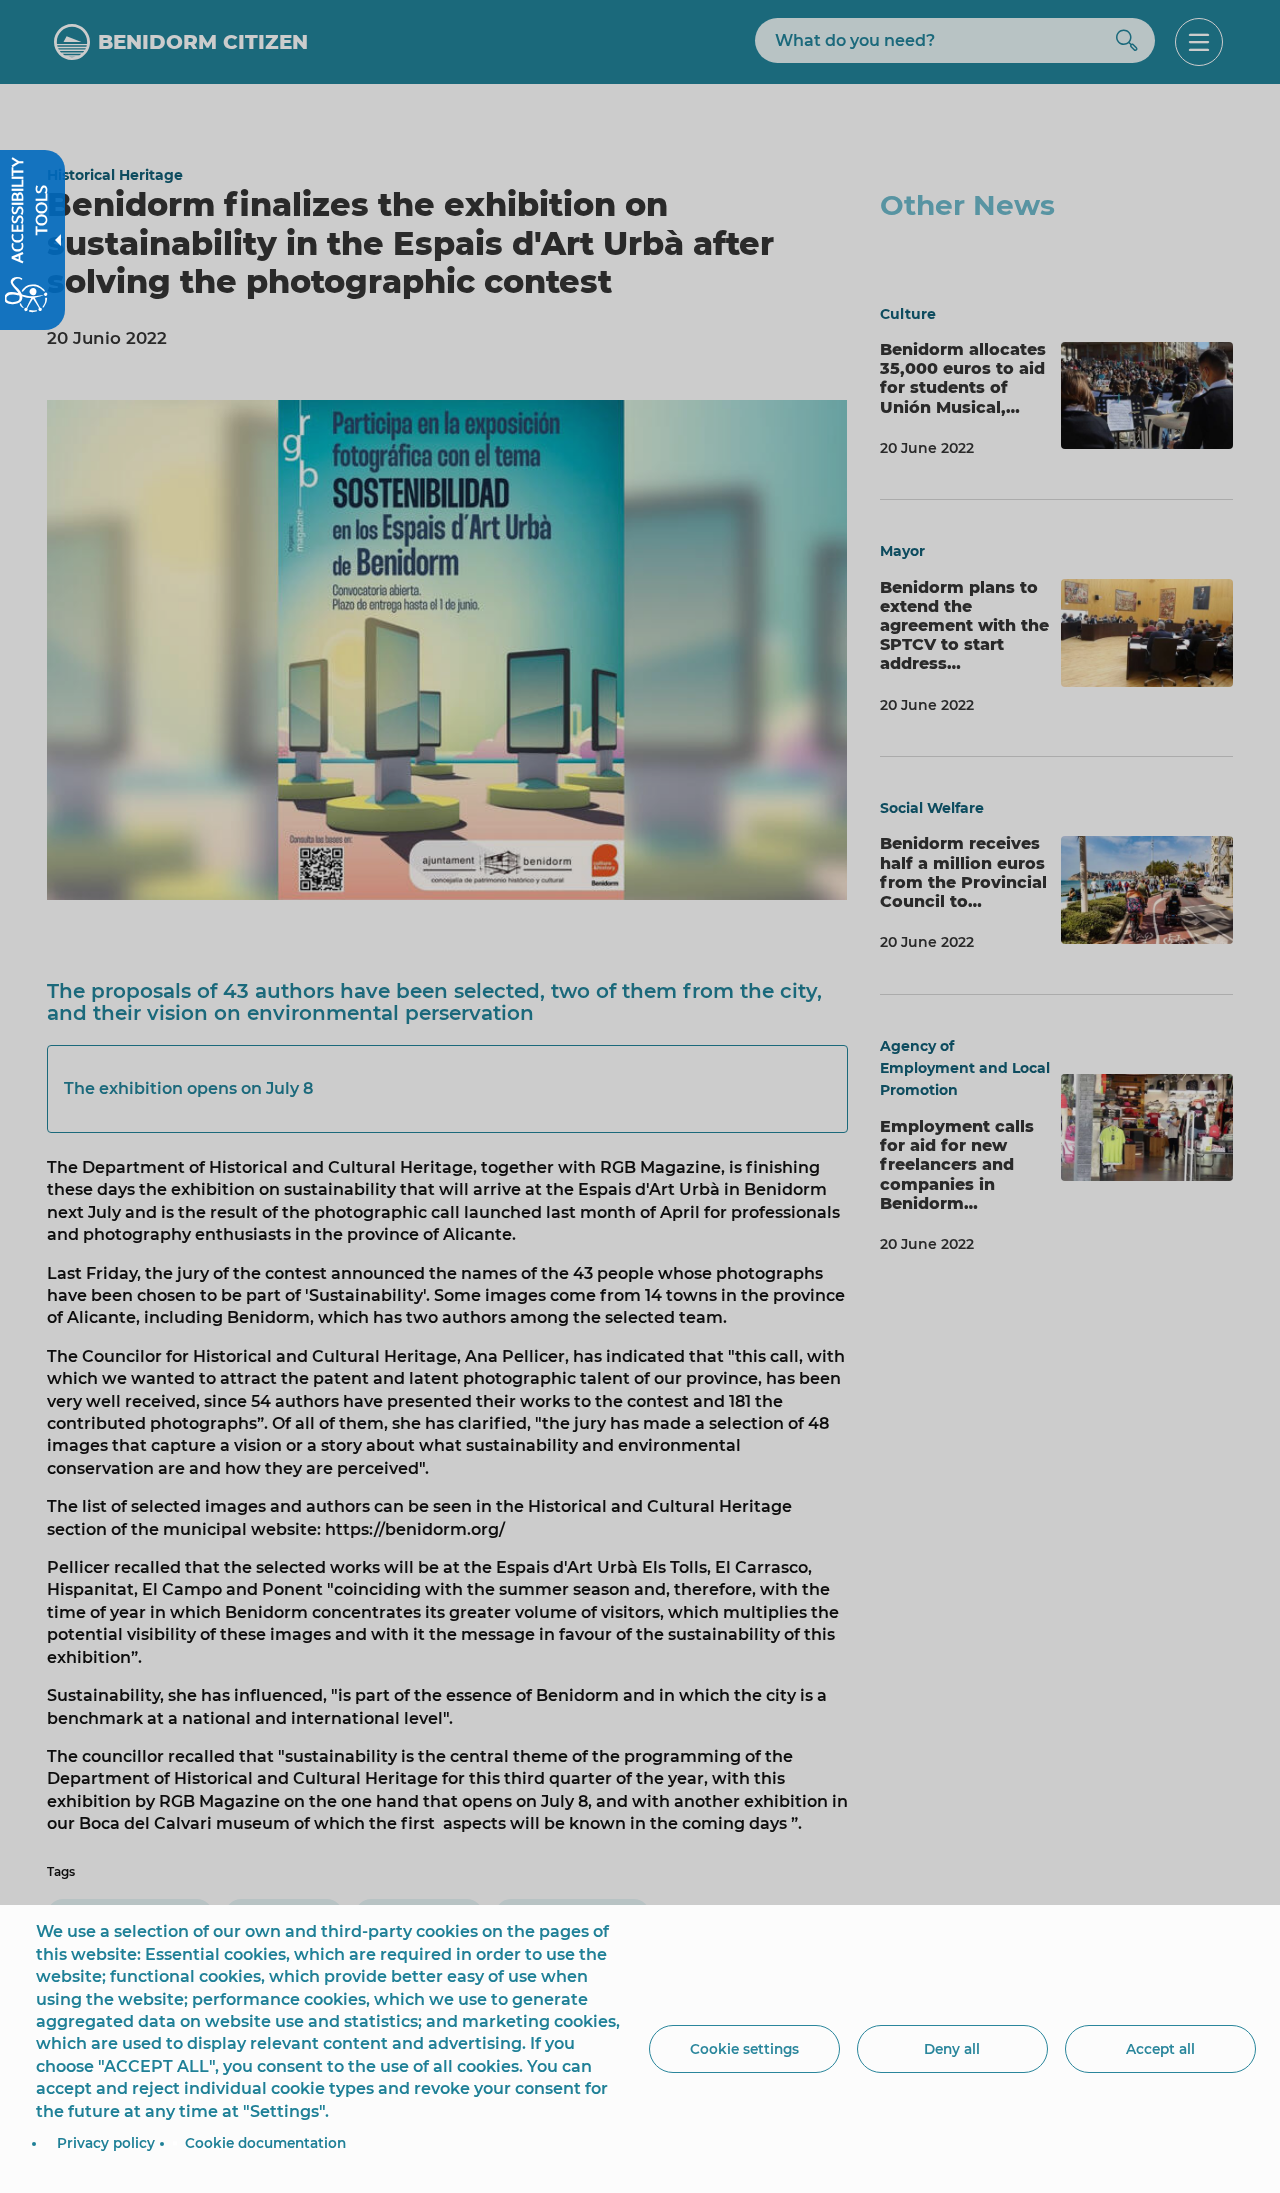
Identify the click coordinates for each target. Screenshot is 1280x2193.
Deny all (952, 2049)
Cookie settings (744, 2049)
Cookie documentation (265, 2143)
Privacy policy (106, 2143)
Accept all (1160, 2049)
